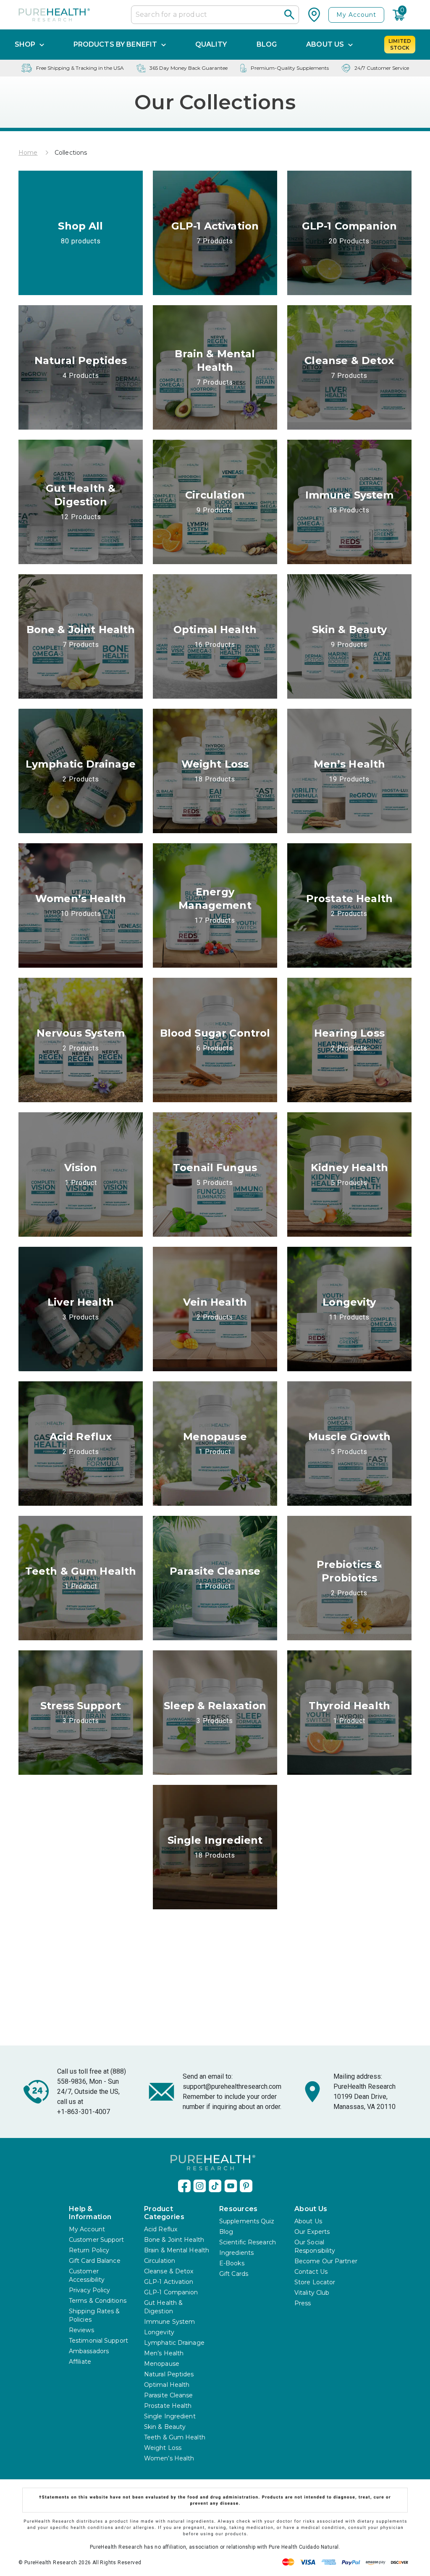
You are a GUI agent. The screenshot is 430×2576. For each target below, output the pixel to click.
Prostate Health (168, 2406)
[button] (290, 15)
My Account (356, 15)
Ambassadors (89, 2351)
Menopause (162, 2364)
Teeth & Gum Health (175, 2437)
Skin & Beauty (165, 2427)
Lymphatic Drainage (174, 2343)
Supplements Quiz (247, 2221)
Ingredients (236, 2253)
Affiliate (80, 2362)
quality (211, 44)
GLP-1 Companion (171, 2292)
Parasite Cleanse (169, 2395)
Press (303, 2303)
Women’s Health (169, 2458)
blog (267, 44)
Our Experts (312, 2232)
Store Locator (315, 2282)
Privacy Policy (89, 2290)
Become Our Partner (326, 2261)
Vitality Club (312, 2293)
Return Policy (89, 2250)
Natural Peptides (169, 2374)
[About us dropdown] (350, 44)
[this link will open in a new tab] (184, 2185)
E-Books (232, 2263)
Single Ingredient (170, 2416)
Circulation (160, 2261)
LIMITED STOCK (400, 44)
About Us (308, 2221)
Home (28, 153)
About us (325, 44)
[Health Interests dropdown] (164, 44)
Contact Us (311, 2272)
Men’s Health (164, 2353)
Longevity (159, 2332)
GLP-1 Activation (169, 2282)
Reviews (81, 2330)
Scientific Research (248, 2242)
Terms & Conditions (98, 2301)
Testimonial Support (98, 2341)
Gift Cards (234, 2274)
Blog (226, 2232)
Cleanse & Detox (169, 2271)
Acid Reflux (161, 2229)
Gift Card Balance (95, 2261)
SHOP (25, 44)
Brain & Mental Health (177, 2250)
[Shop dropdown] (42, 44)
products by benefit (115, 44)
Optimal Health (167, 2385)
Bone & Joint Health (174, 2240)
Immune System (169, 2322)
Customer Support (97, 2240)
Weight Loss (163, 2448)
